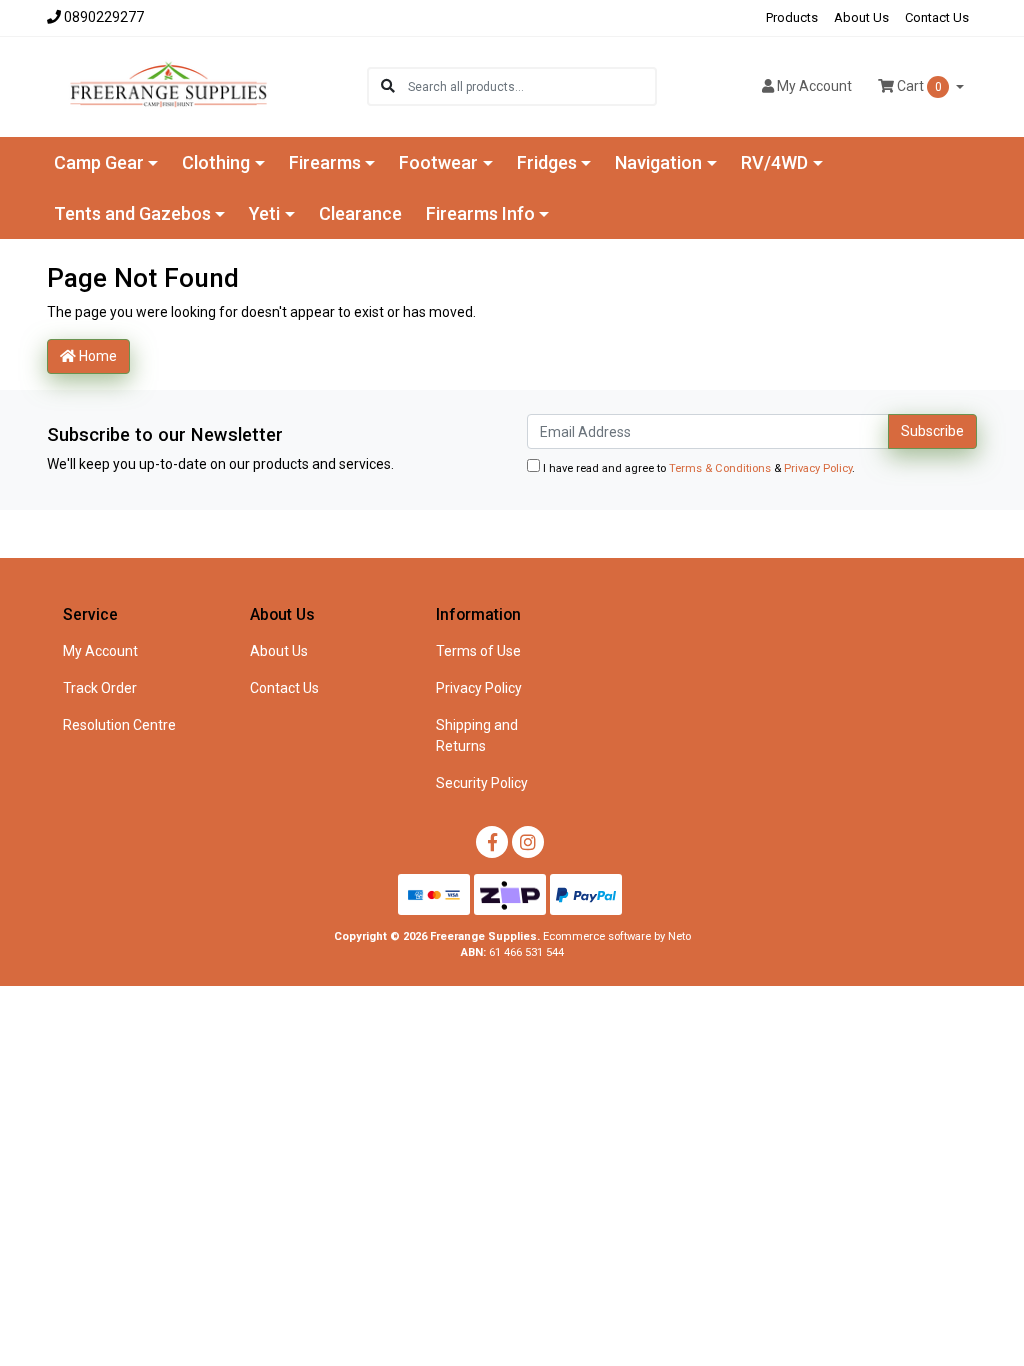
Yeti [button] (264, 213)
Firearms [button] (325, 162)
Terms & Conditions (720, 468)
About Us (861, 17)
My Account (100, 651)
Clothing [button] (216, 162)
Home (96, 356)
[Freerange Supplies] (168, 85)
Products (792, 17)
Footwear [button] (438, 162)
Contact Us (937, 17)
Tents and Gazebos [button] (132, 213)
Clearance (360, 213)
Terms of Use (478, 651)
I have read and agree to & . (697, 468)
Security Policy (482, 783)
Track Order (100, 688)
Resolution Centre (119, 725)
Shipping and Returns (477, 735)
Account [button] (814, 86)
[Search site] (388, 86)
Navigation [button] (658, 162)
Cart (918, 86)
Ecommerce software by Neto (617, 936)
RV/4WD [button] (774, 162)
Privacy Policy (818, 468)
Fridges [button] (547, 162)
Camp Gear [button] (99, 162)
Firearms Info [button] (480, 213)
